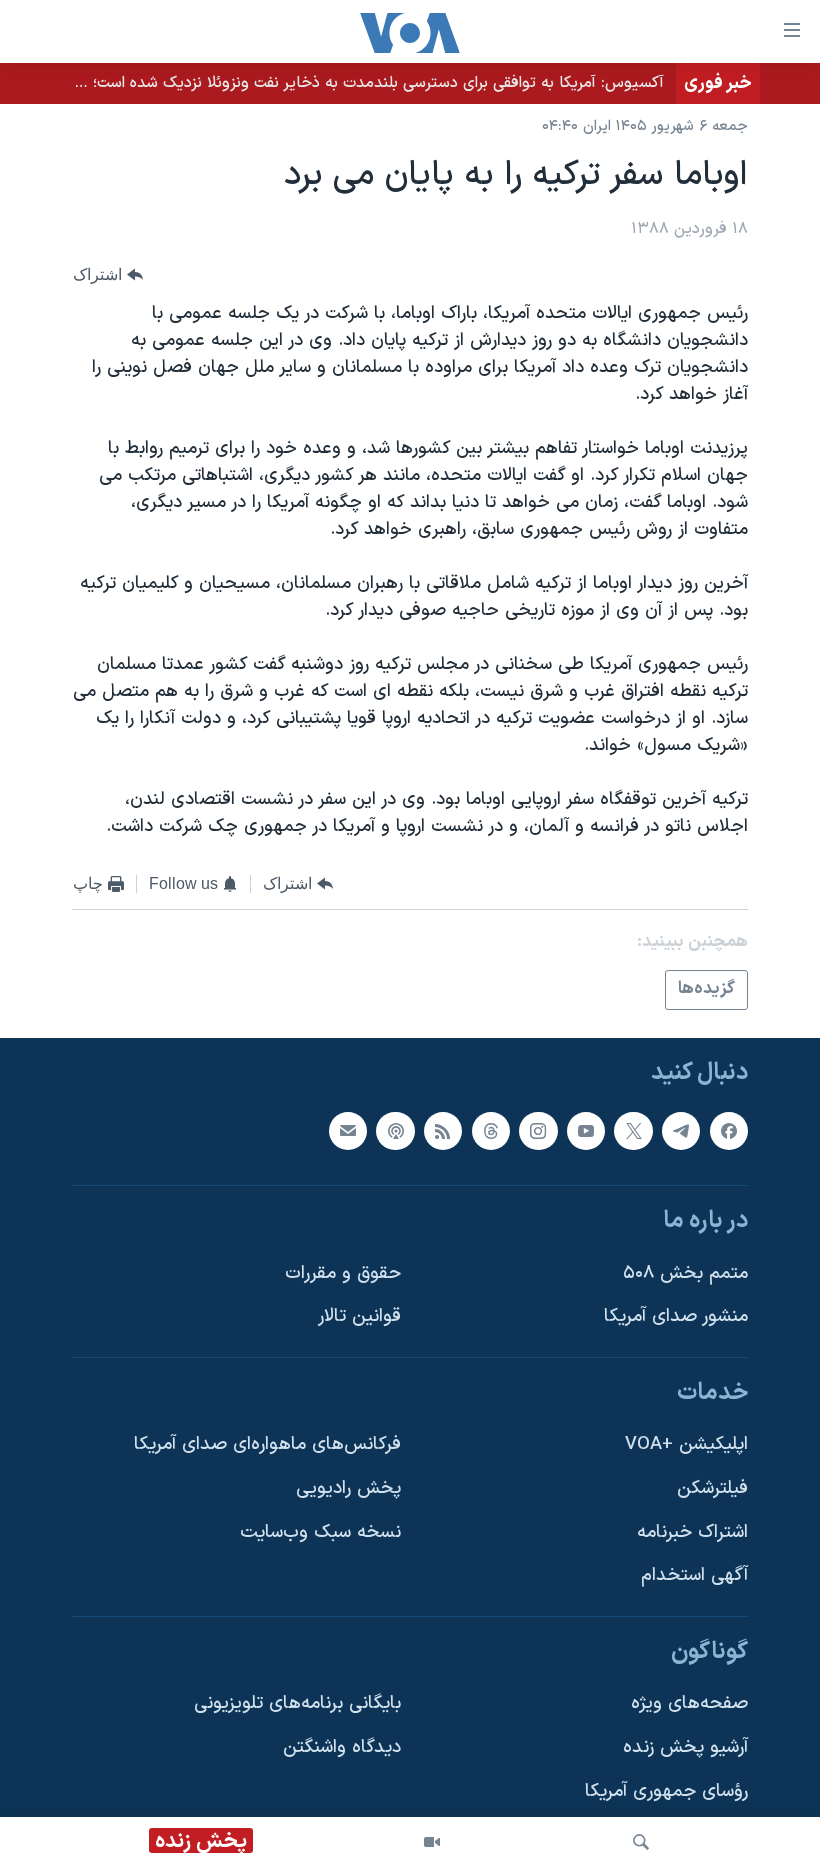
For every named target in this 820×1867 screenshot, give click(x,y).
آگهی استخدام (694, 1575)
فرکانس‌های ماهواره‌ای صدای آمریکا (267, 1444)
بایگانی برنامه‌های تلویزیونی (297, 1703)
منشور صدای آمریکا (676, 1316)
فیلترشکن (712, 1488)
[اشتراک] (348, 1130)
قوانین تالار (359, 1316)
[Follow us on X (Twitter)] (633, 1130)
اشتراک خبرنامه (692, 1531)
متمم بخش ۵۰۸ (685, 1272)
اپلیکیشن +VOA (686, 1444)
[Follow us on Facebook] (729, 1130)
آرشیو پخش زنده (685, 1747)
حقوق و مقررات (343, 1272)
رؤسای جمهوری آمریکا (666, 1790)
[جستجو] (641, 1842)
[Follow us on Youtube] (586, 1130)
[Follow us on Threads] (491, 1130)
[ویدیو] (432, 1842)
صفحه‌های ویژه (689, 1703)
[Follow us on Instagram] (538, 1130)
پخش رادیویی (348, 1488)
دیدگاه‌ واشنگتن (342, 1747)
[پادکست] (395, 1130)
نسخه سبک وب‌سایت (320, 1531)
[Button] (108, 274)
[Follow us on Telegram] (681, 1130)
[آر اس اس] (443, 1130)
